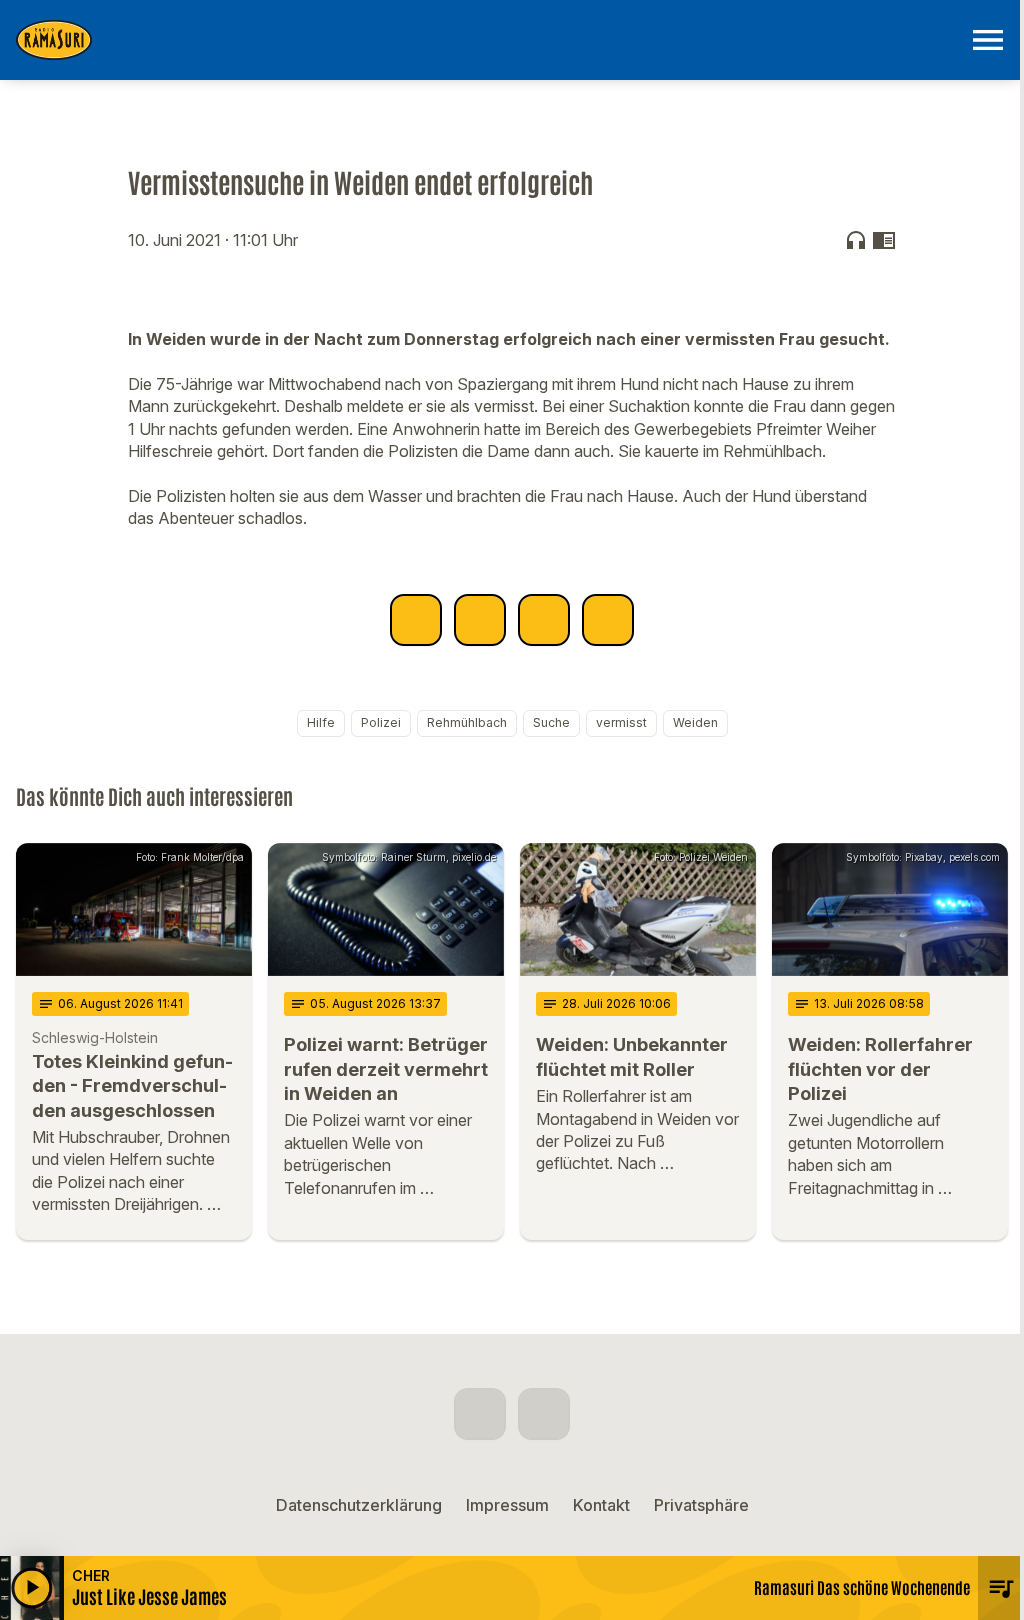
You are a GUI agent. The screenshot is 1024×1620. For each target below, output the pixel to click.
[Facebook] (480, 1414)
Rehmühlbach (467, 722)
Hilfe (321, 722)
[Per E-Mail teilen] (608, 620)
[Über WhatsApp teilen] (544, 620)
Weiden (695, 722)
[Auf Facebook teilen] (416, 620)
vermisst (621, 722)
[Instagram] (544, 1414)
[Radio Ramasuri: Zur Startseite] (488, 40)
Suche (551, 722)
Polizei (381, 722)
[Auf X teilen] (480, 620)
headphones (856, 240)
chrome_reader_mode (884, 240)
